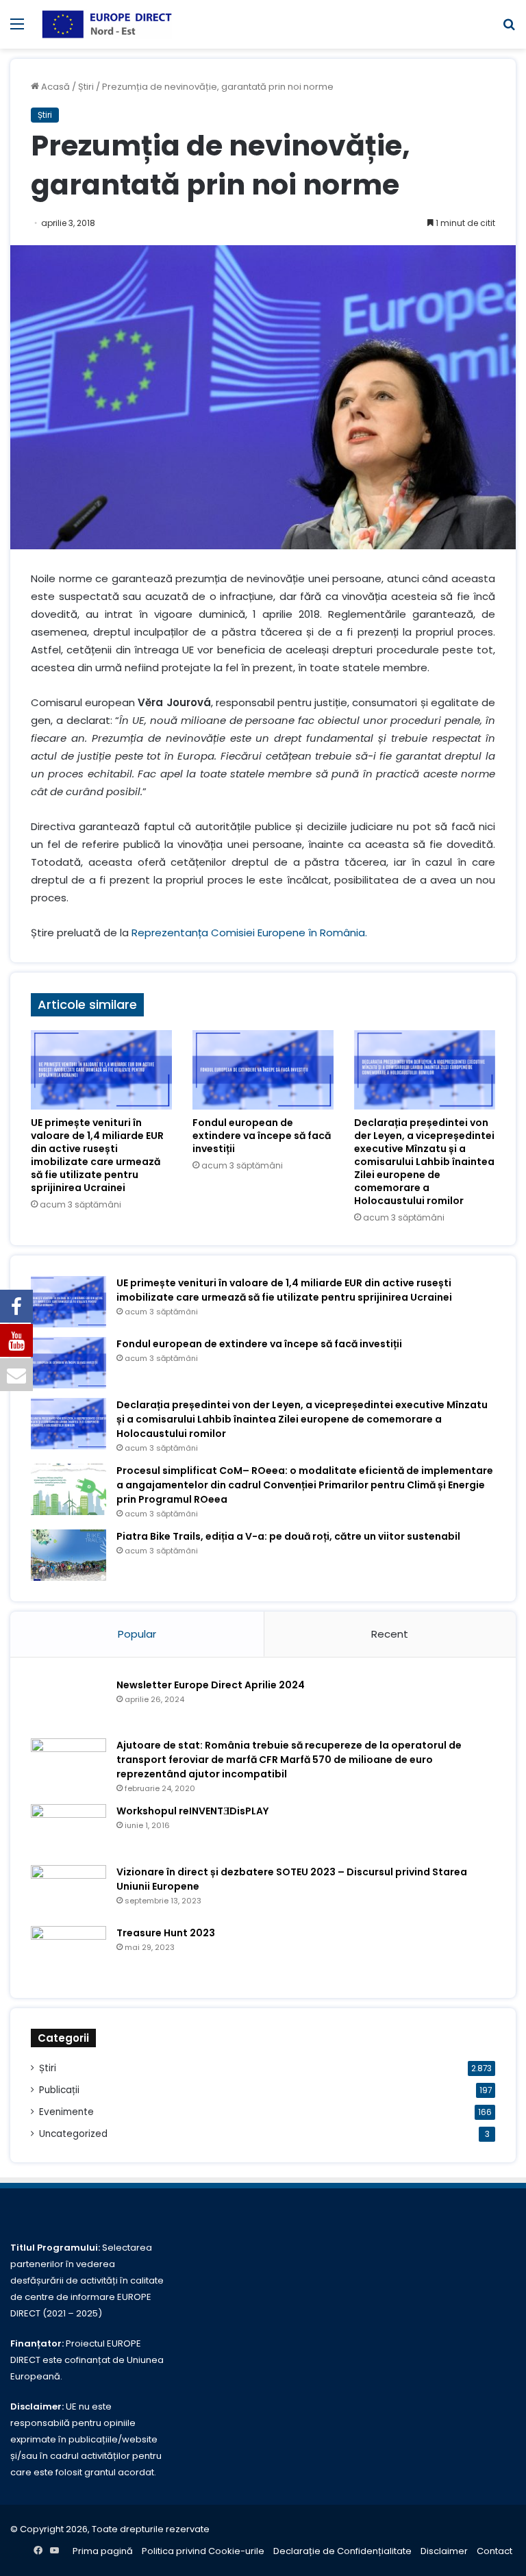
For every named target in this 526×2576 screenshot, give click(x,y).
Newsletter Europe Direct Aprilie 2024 (211, 1685)
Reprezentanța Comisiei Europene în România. (249, 933)
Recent (390, 1634)
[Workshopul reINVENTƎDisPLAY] (68, 1830)
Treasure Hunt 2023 (166, 1933)
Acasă (54, 87)
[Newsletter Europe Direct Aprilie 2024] (68, 1704)
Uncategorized (73, 2134)
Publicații (59, 2090)
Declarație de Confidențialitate (342, 2551)
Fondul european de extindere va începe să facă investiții (262, 1136)
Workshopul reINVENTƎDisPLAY (192, 1811)
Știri (86, 87)
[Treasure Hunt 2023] (68, 1952)
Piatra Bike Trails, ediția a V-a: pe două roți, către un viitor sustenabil (288, 1536)
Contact (494, 2551)
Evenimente (66, 2112)
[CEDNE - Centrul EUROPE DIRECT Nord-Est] (107, 24)
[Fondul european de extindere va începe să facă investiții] (263, 1070)
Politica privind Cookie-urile (203, 2551)
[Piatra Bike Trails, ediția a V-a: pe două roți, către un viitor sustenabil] (68, 1555)
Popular (137, 1634)
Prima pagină (103, 2551)
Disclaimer (444, 2551)
